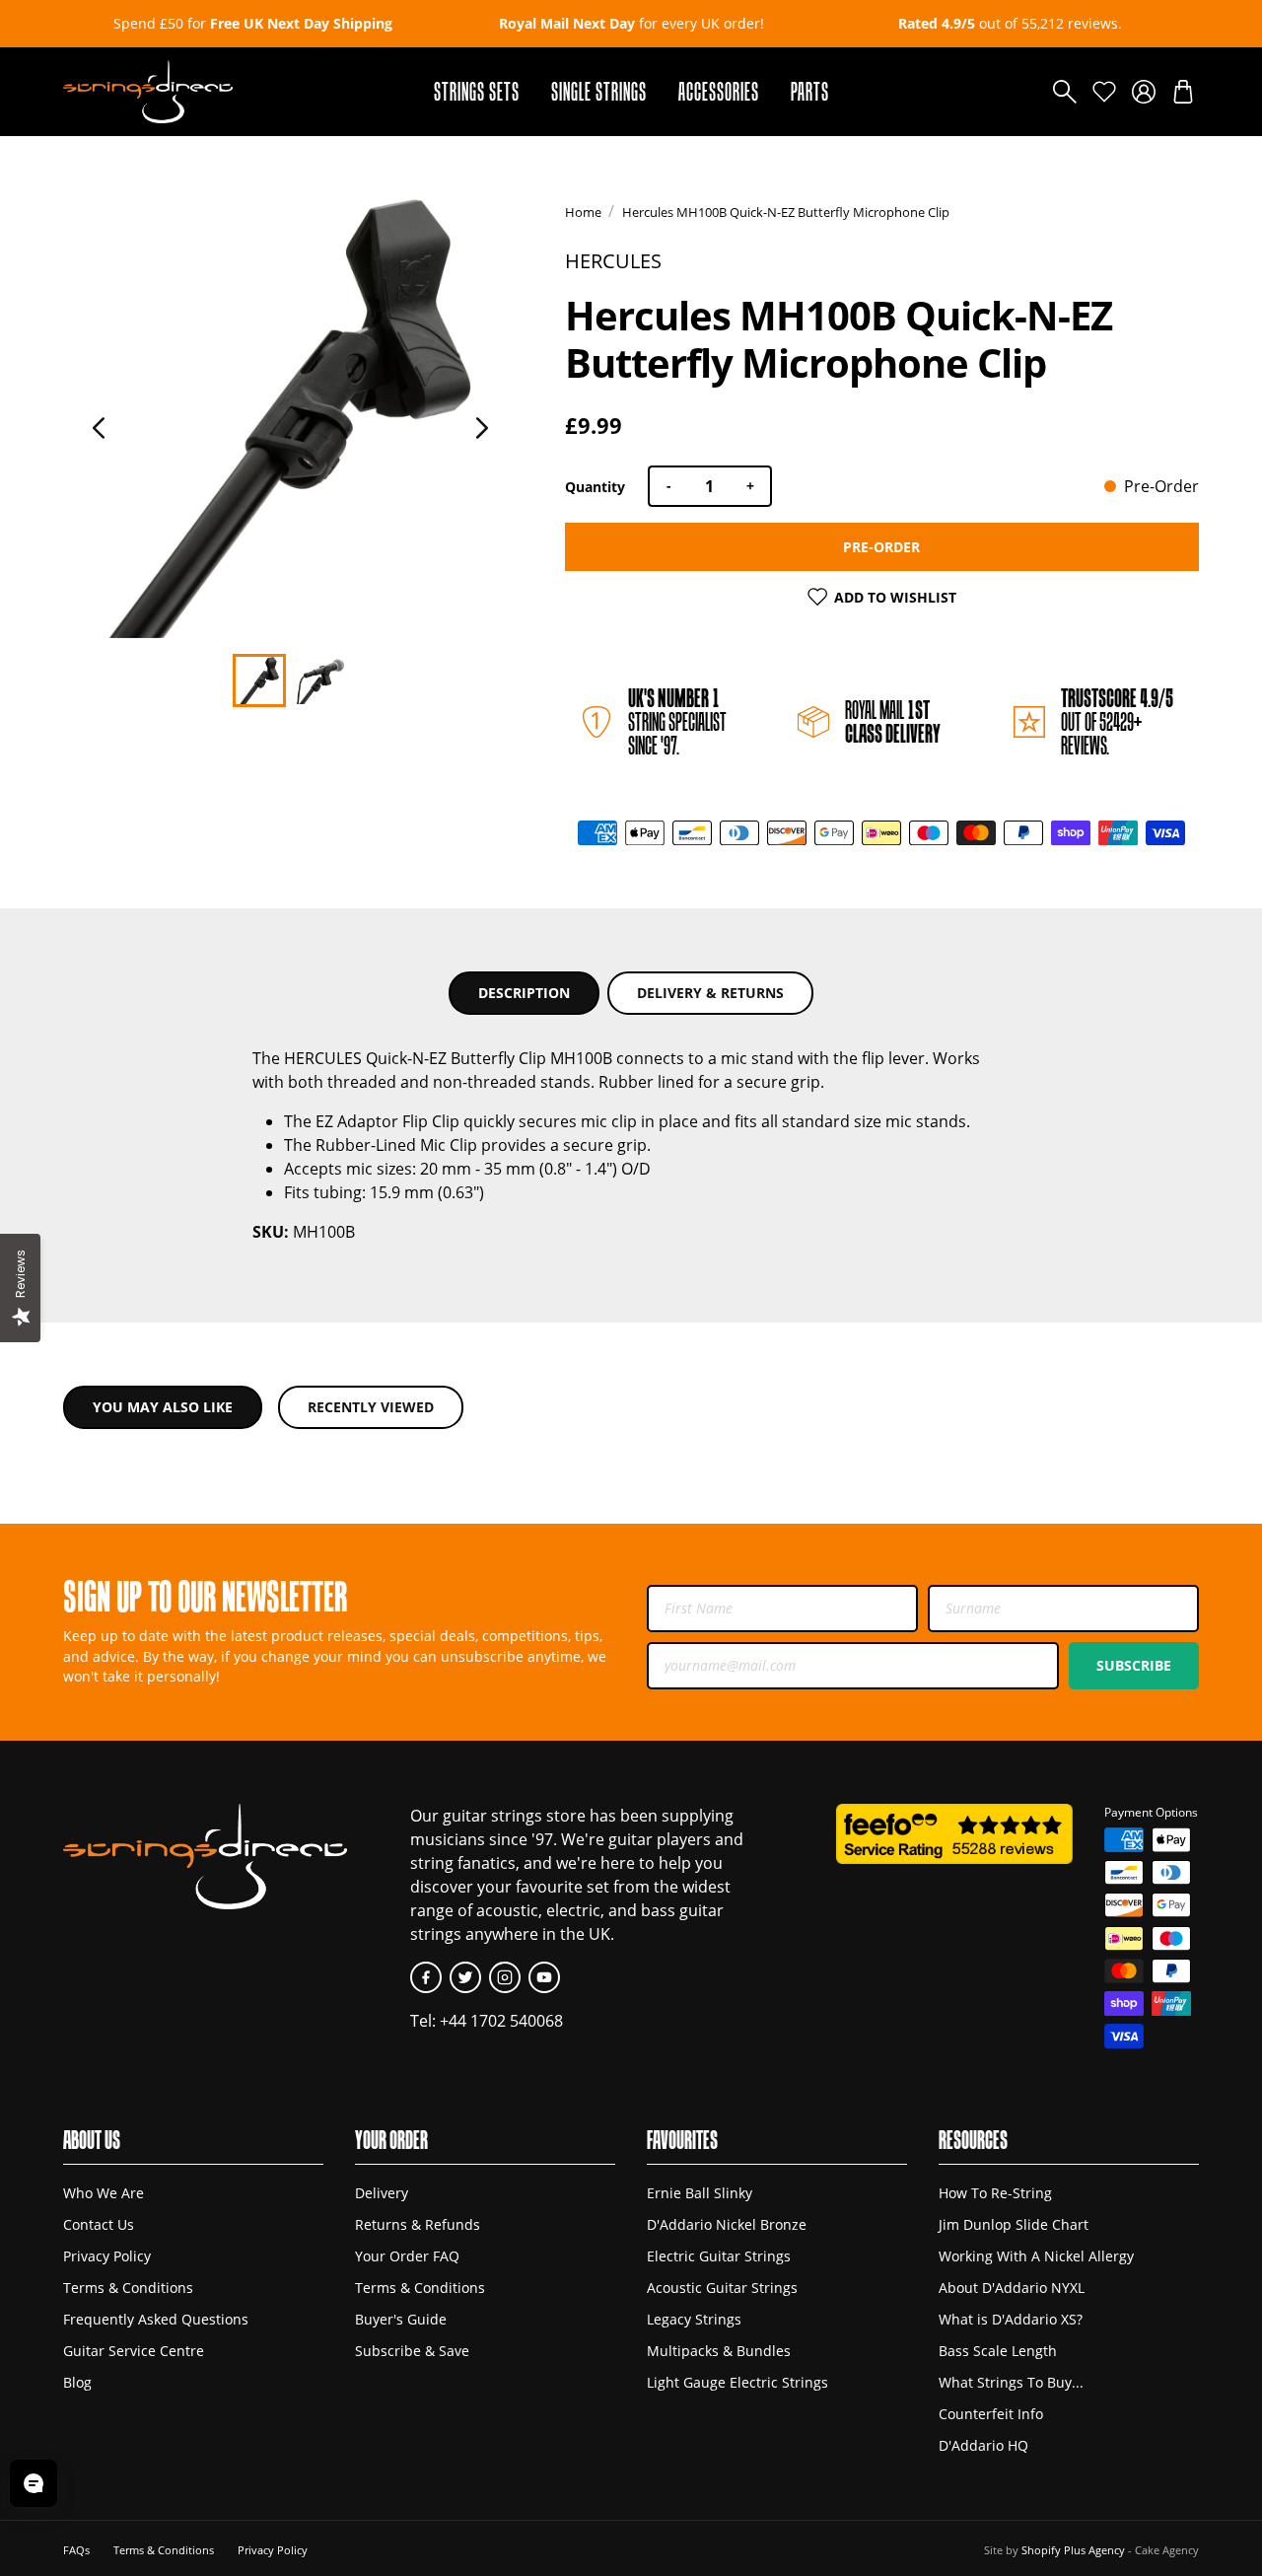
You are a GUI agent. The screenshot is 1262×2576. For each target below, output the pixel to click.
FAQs (76, 2550)
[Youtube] (544, 1977)
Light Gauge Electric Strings (737, 2382)
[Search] (1065, 92)
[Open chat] (34, 2483)
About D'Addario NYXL (1012, 2288)
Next (482, 428)
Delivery (382, 2193)
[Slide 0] (259, 680)
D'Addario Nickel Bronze (727, 2224)
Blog (77, 2382)
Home (583, 212)
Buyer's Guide (401, 2319)
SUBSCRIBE (1134, 1665)
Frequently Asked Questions (156, 2319)
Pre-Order (881, 547)
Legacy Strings (694, 2319)
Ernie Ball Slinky (700, 2193)
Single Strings (599, 91)
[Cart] (1183, 92)
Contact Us (99, 2224)
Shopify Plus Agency (1073, 2550)
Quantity (595, 487)
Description (524, 993)
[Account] (1144, 92)
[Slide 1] (320, 680)
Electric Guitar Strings (719, 2256)
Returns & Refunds (418, 2224)
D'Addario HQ (983, 2445)
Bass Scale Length (998, 2351)
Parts (810, 91)
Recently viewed (371, 1407)
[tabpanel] (290, 419)
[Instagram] (505, 1977)
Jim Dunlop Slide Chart (1014, 2224)
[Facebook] (426, 1977)
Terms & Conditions (128, 2288)
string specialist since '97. (677, 721)
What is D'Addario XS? (1011, 2319)
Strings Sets (477, 91)
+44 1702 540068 (501, 2021)
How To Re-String (995, 2193)
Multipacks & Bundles (719, 2351)
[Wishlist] (1104, 92)
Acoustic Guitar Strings (722, 2288)
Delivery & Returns (710, 993)
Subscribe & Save (412, 2351)
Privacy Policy (107, 2256)
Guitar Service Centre (134, 2351)
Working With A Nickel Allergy (1036, 2256)
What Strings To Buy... (1011, 2382)
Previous (99, 428)
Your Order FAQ (407, 2256)
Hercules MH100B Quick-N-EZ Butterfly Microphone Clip (786, 212)
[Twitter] (465, 1977)
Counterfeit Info (991, 2414)
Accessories (719, 91)
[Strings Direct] (148, 92)
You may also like (163, 1407)
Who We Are (104, 2193)
